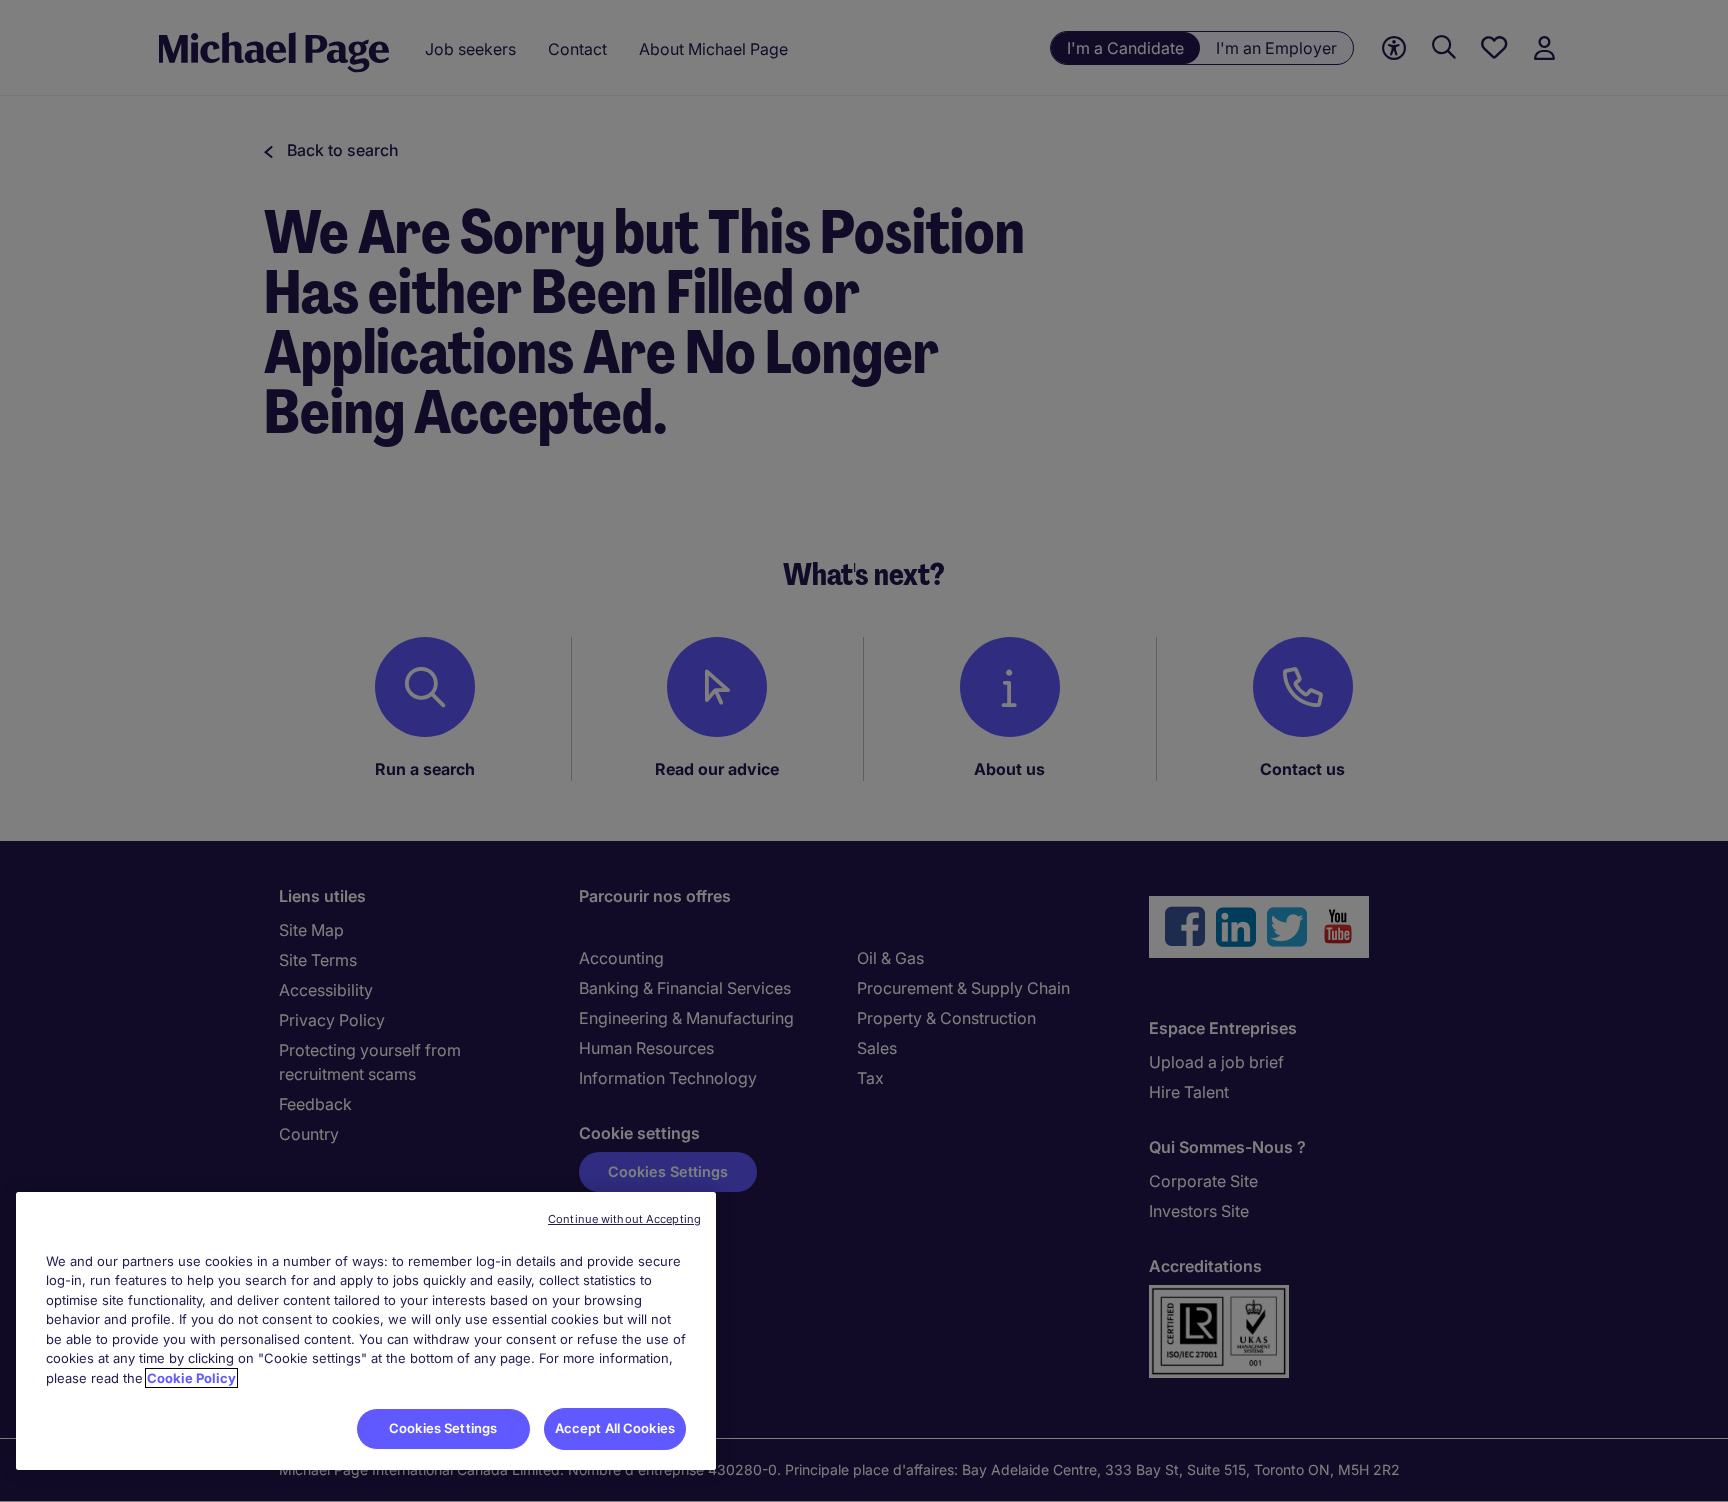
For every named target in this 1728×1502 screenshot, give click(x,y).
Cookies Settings (443, 1428)
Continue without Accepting (624, 1219)
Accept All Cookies (615, 1428)
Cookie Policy (191, 1378)
